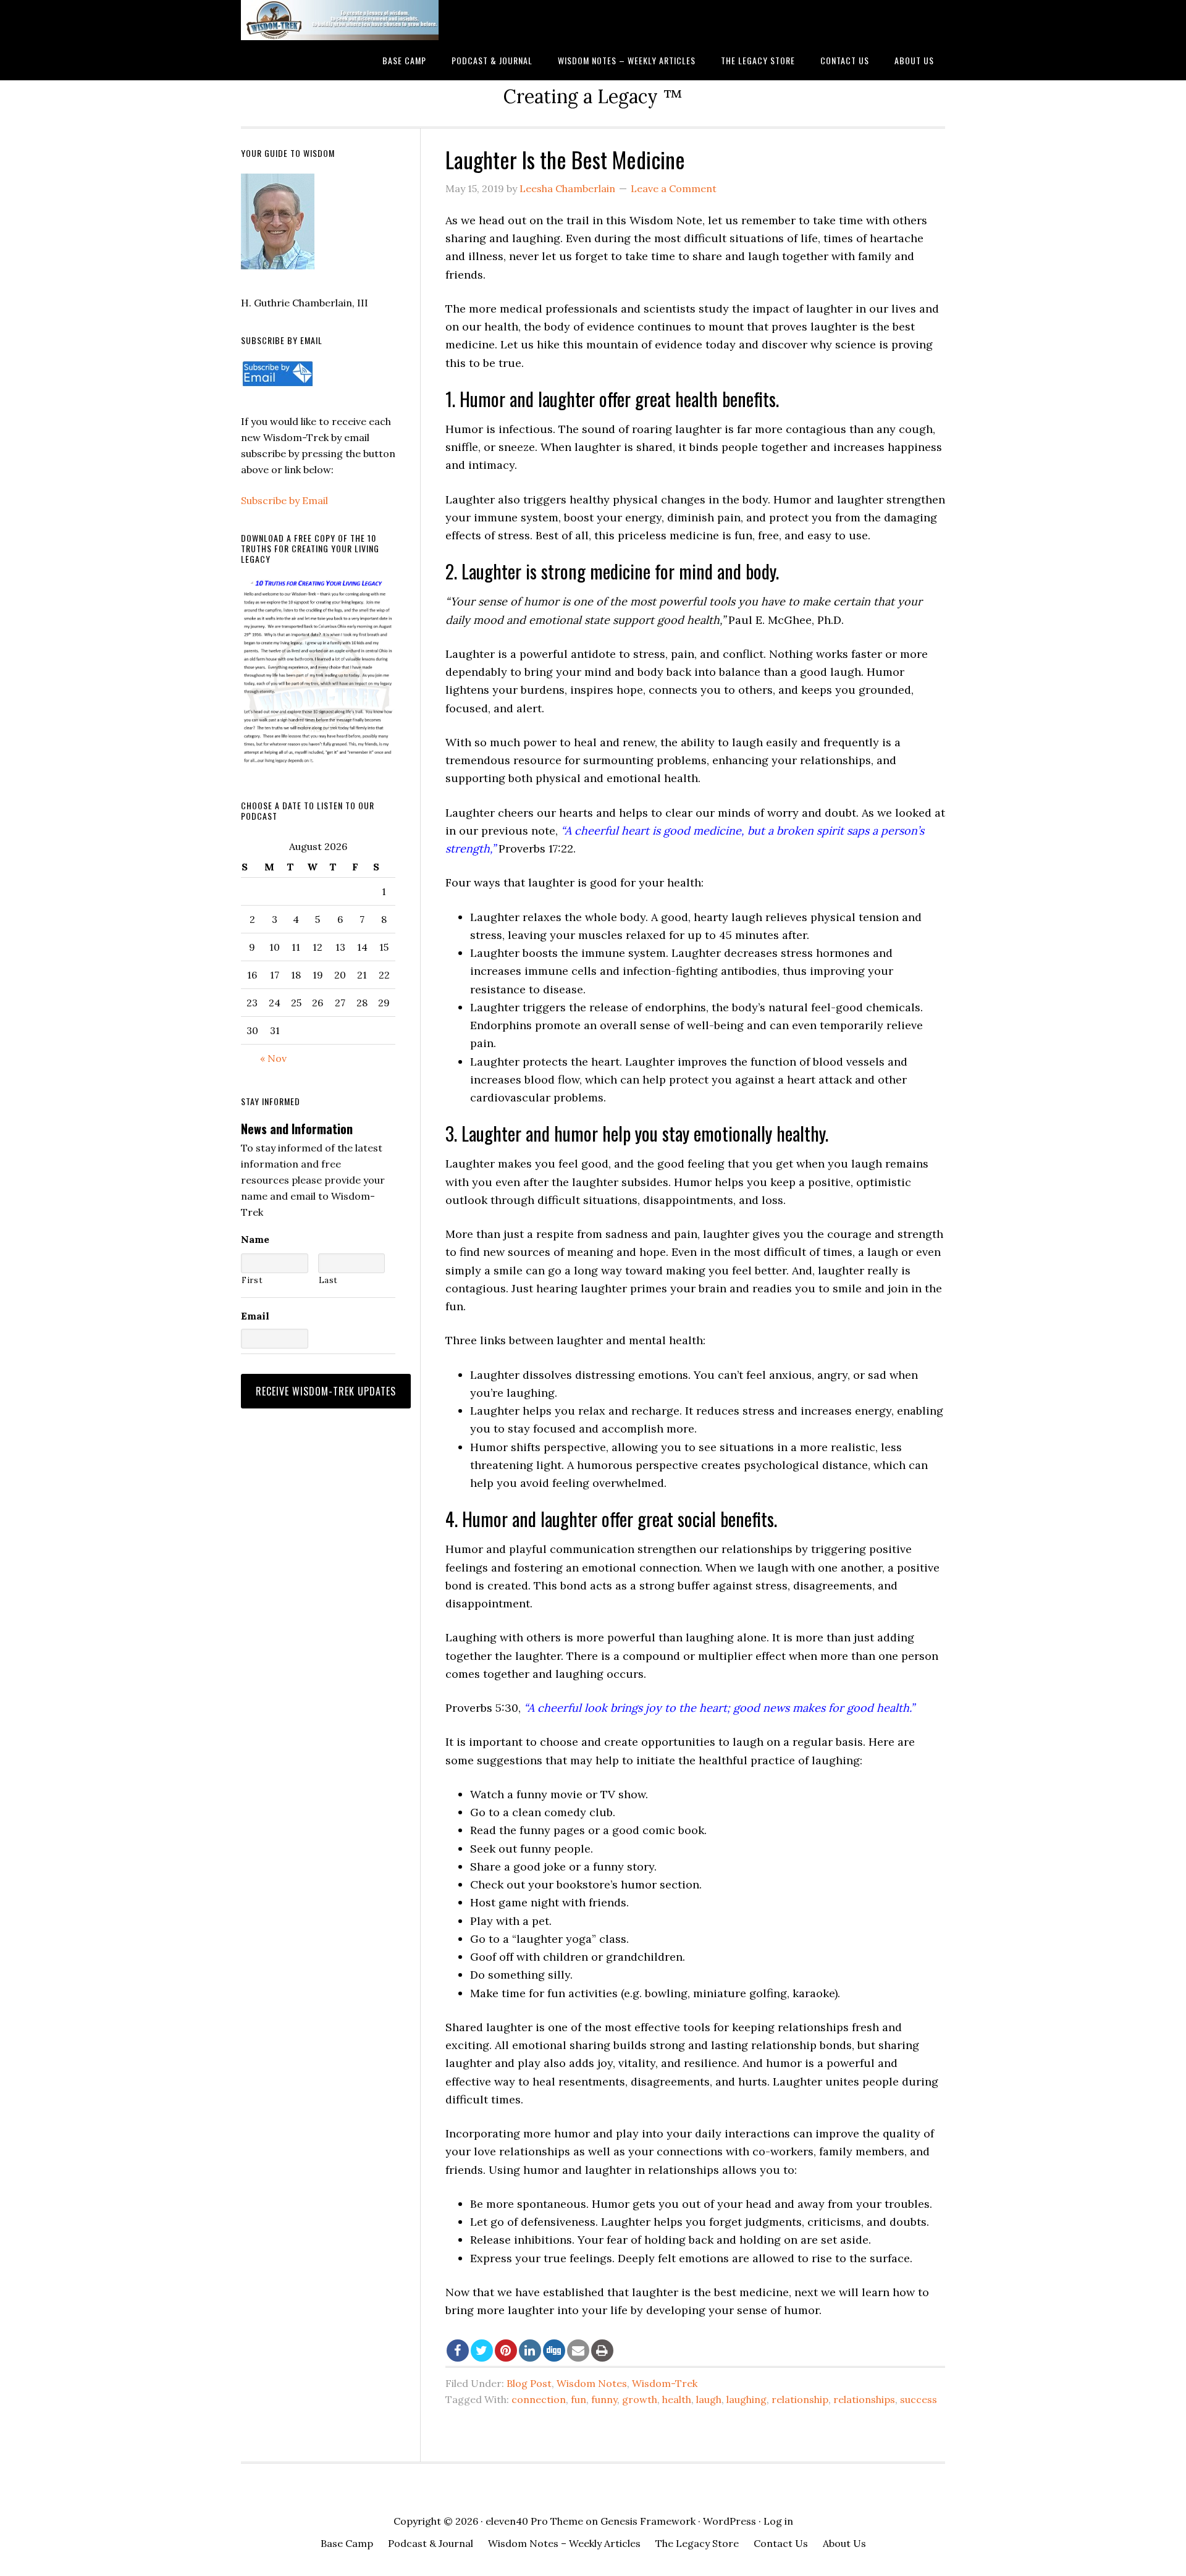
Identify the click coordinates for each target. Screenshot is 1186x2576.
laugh (709, 2399)
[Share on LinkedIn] (530, 2351)
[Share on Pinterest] (506, 2351)
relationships (864, 2399)
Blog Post (529, 2383)
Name (255, 1239)
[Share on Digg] (554, 2351)
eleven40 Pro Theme (534, 2521)
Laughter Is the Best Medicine (565, 159)
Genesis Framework (648, 2521)
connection (539, 2399)
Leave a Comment (674, 188)
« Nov (273, 1058)
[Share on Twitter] (482, 2351)
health (677, 2399)
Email (255, 1316)
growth (640, 2399)
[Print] (602, 2351)
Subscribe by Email (284, 500)
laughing (747, 2399)
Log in (778, 2521)
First (252, 1280)
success (919, 2399)
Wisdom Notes (592, 2383)
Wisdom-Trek (665, 2383)
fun (578, 2399)
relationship (800, 2399)
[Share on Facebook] (458, 2351)
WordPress (730, 2521)
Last (329, 1280)
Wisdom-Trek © (340, 20)
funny (604, 2399)
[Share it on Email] (578, 2351)
